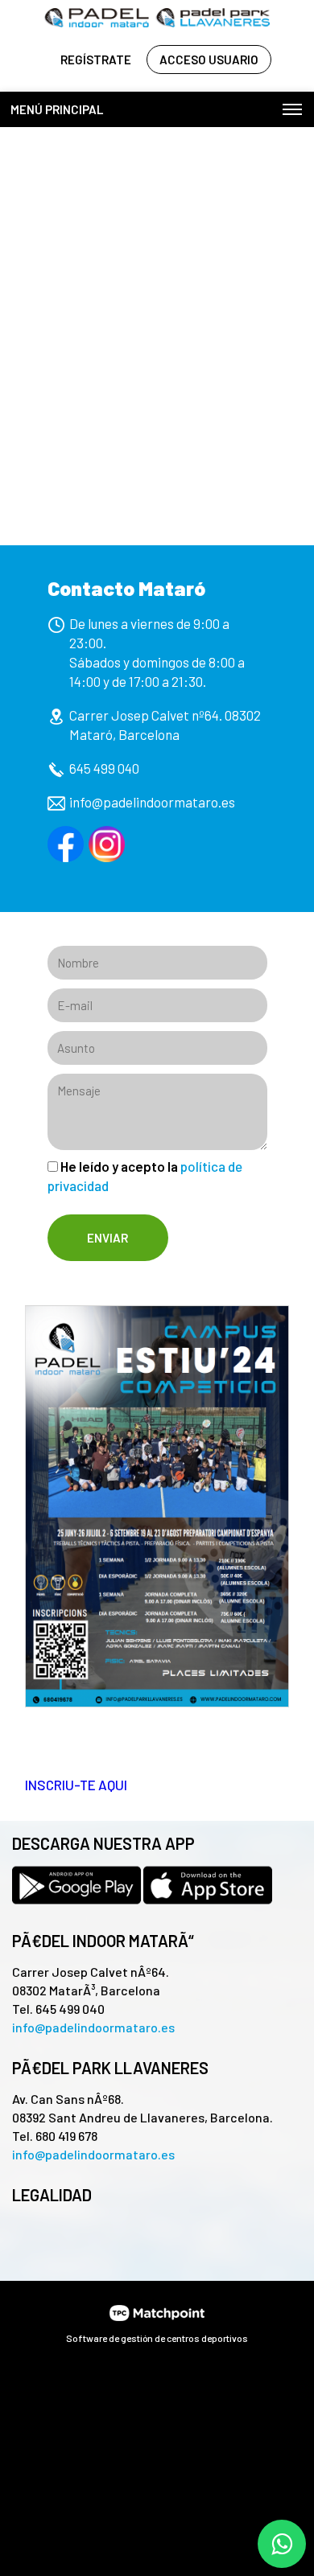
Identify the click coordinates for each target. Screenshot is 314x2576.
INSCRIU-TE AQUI (76, 1785)
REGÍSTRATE (96, 60)
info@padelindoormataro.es (152, 802)
